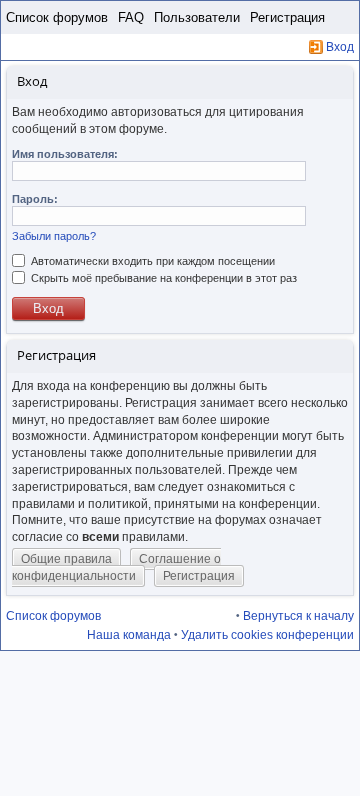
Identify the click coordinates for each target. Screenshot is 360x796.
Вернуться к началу (298, 616)
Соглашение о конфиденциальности (116, 567)
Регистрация (287, 17)
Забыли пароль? (54, 236)
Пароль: (35, 199)
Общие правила (66, 559)
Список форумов (57, 17)
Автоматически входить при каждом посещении (151, 261)
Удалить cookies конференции (267, 635)
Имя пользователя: (65, 154)
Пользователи (197, 17)
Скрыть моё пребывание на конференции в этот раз (162, 278)
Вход (340, 47)
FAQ (131, 17)
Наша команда (129, 635)
